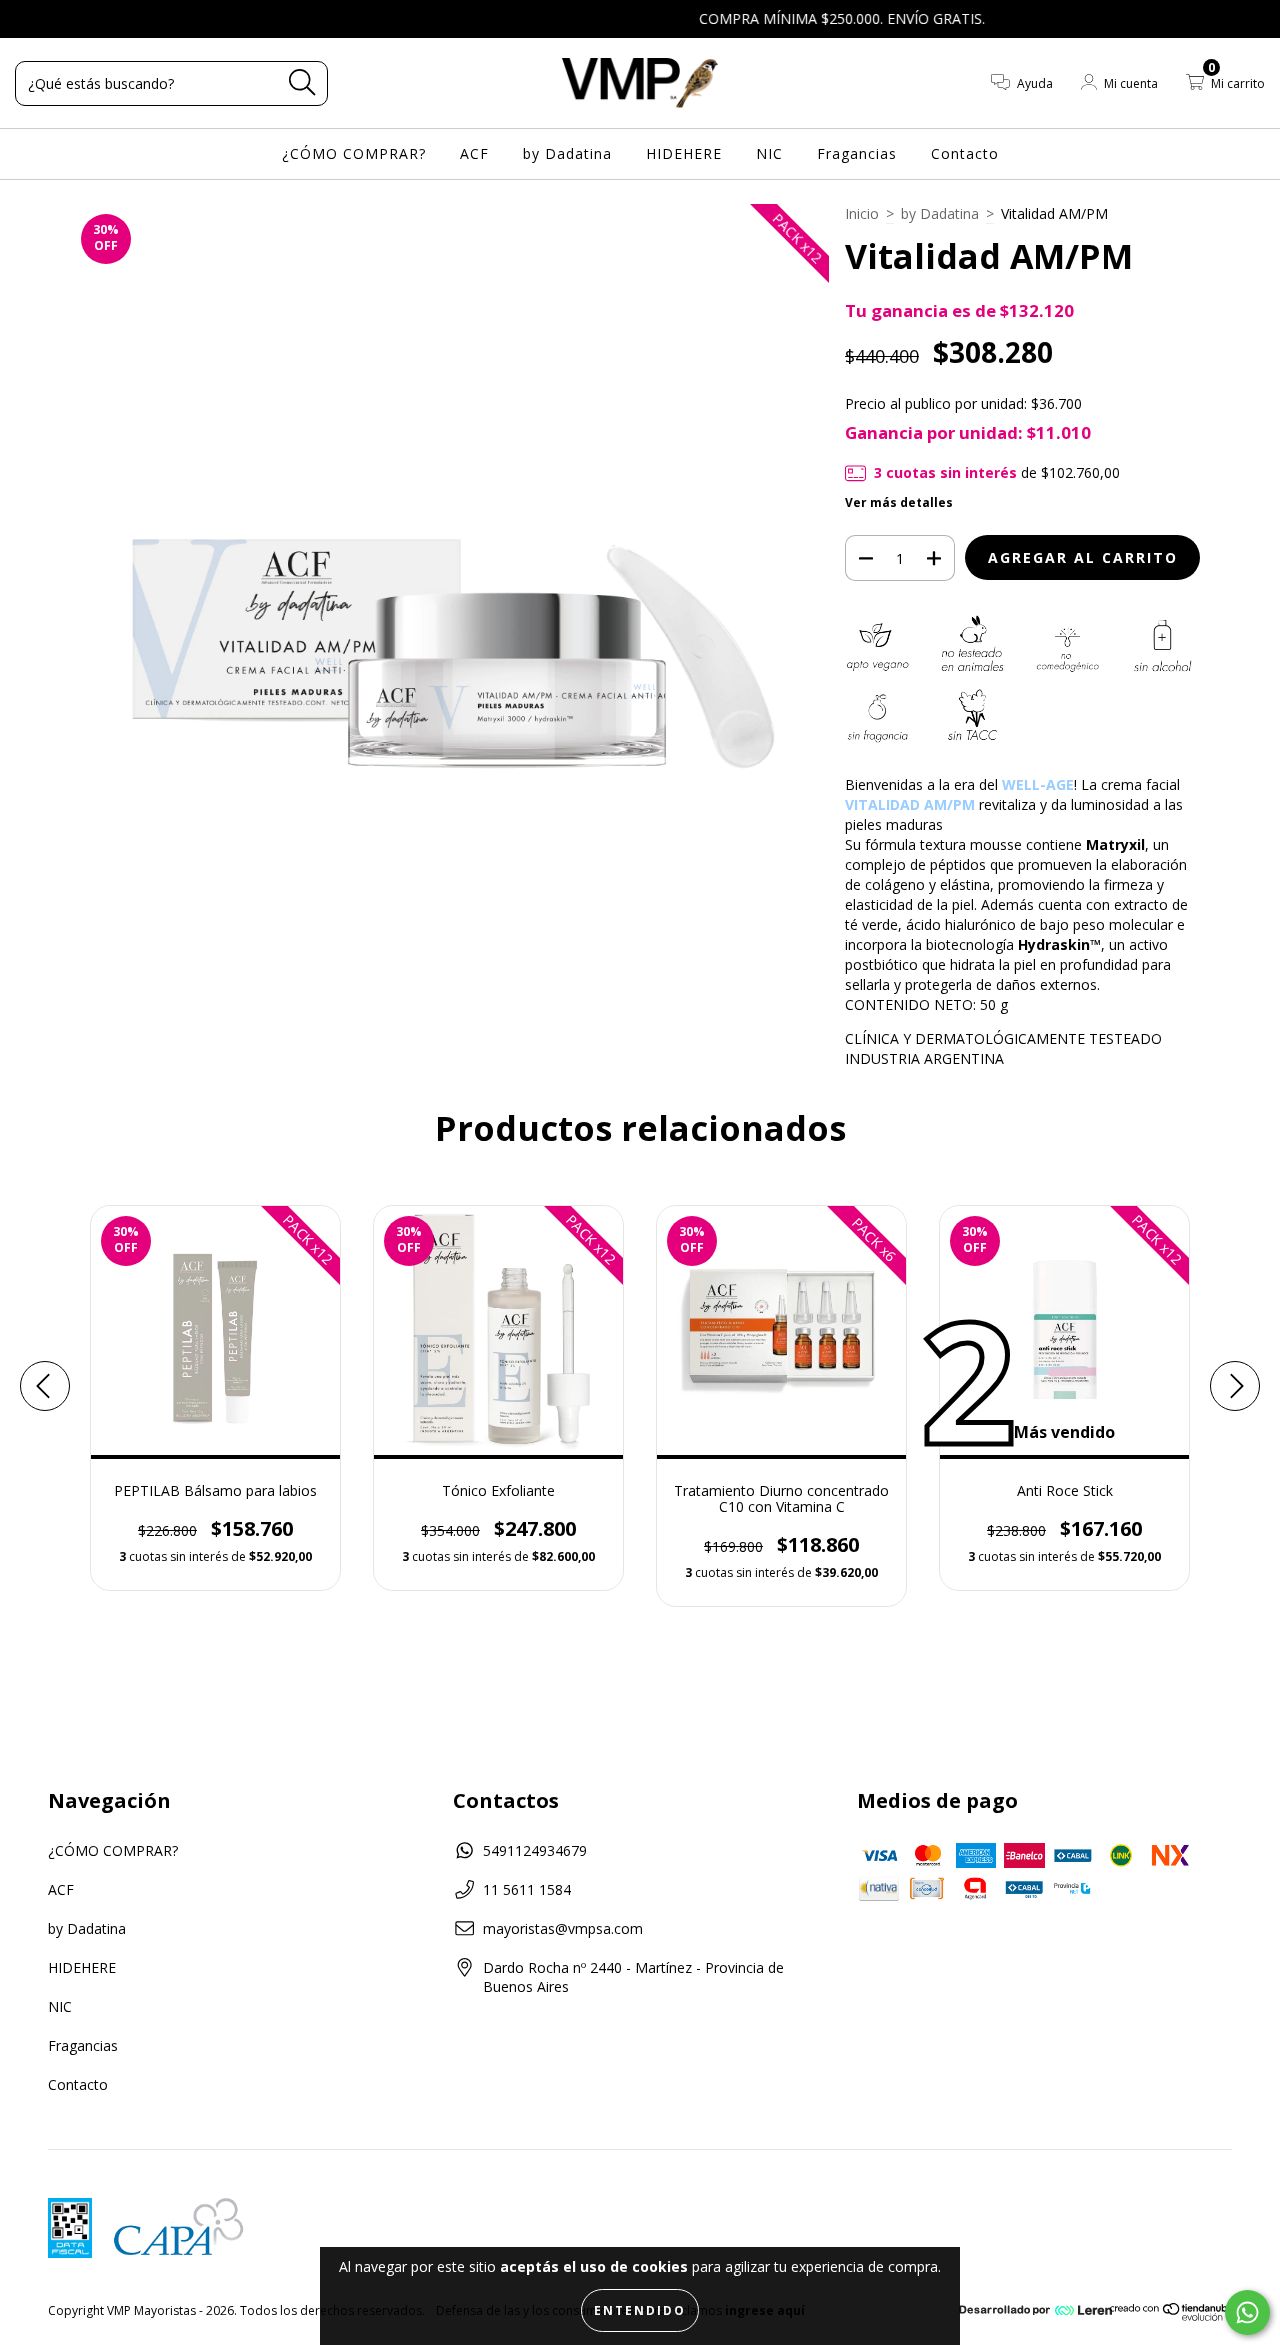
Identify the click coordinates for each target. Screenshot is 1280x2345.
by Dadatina (567, 153)
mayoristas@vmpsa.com (563, 1928)
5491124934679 (535, 1850)
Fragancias (857, 153)
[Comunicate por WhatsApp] (1247, 2312)
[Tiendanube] (1172, 2316)
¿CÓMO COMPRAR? (354, 153)
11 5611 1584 (527, 1889)
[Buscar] (302, 82)
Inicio (862, 213)
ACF (474, 153)
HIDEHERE (684, 153)
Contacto (965, 153)
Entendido (640, 2310)
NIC (769, 153)
